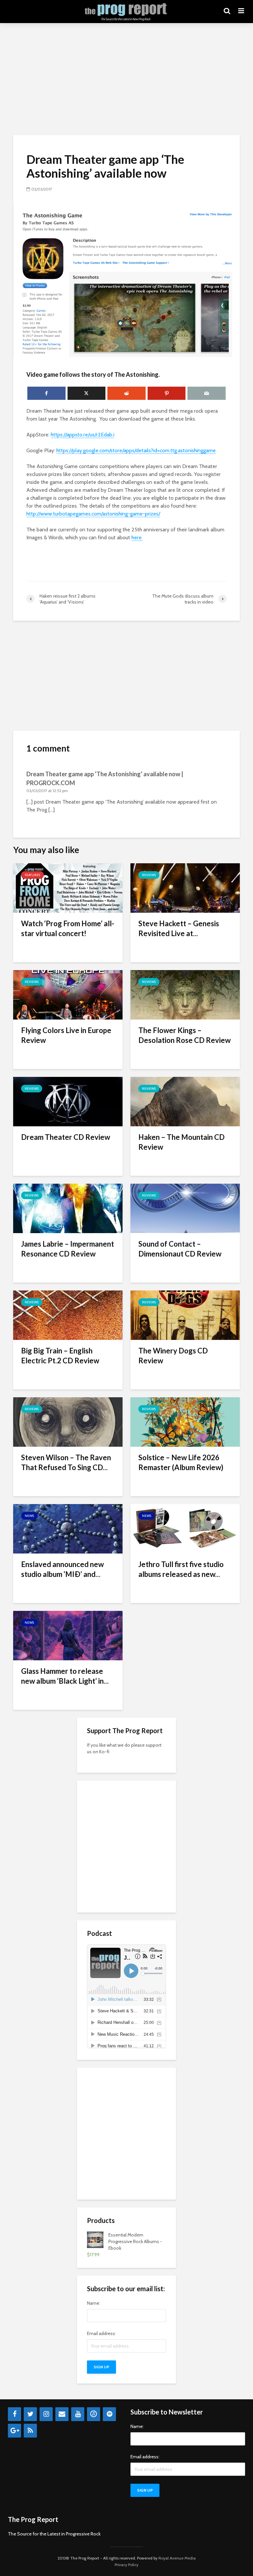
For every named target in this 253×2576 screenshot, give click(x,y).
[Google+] (14, 2431)
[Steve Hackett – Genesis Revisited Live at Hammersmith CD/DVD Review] (185, 888)
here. (137, 537)
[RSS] (30, 2431)
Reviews (149, 875)
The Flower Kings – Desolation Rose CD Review (184, 1035)
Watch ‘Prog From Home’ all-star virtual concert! (68, 928)
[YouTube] (78, 2414)
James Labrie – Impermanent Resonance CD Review (68, 1249)
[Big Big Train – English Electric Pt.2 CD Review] (68, 1315)
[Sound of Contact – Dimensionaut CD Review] (185, 1208)
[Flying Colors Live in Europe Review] (68, 994)
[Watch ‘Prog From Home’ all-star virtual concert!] (68, 888)
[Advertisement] (126, 79)
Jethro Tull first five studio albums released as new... (181, 1569)
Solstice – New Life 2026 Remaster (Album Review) (181, 1462)
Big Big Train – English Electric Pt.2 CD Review (60, 1356)
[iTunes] (94, 2414)
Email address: (101, 2333)
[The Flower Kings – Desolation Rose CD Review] (185, 994)
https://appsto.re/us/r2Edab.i (83, 435)
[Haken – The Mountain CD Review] (185, 1101)
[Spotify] (109, 2414)
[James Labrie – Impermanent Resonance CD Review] (68, 1208)
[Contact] (62, 2414)
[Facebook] (14, 2414)
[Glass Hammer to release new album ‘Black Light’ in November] (68, 1635)
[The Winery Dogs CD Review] (185, 1315)
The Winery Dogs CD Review (173, 1356)
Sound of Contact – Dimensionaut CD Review (180, 1249)
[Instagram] (46, 2414)
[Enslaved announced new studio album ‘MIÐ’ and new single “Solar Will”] (68, 1528)
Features (32, 875)
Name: (94, 2303)
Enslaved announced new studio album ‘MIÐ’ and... (62, 1569)
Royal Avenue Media (177, 2558)
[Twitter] (30, 2414)
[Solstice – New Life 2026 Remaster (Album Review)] (185, 1421)
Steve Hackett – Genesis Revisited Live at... (179, 928)
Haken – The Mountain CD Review (182, 1142)
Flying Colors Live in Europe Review (66, 1035)
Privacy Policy (126, 2565)
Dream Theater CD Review (66, 1137)
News (29, 1516)
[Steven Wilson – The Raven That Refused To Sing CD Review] (68, 1421)
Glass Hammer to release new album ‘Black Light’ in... (65, 1676)
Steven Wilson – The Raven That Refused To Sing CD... (66, 1462)
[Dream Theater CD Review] (68, 1101)
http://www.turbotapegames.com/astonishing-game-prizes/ (93, 514)
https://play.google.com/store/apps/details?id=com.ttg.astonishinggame (136, 450)
